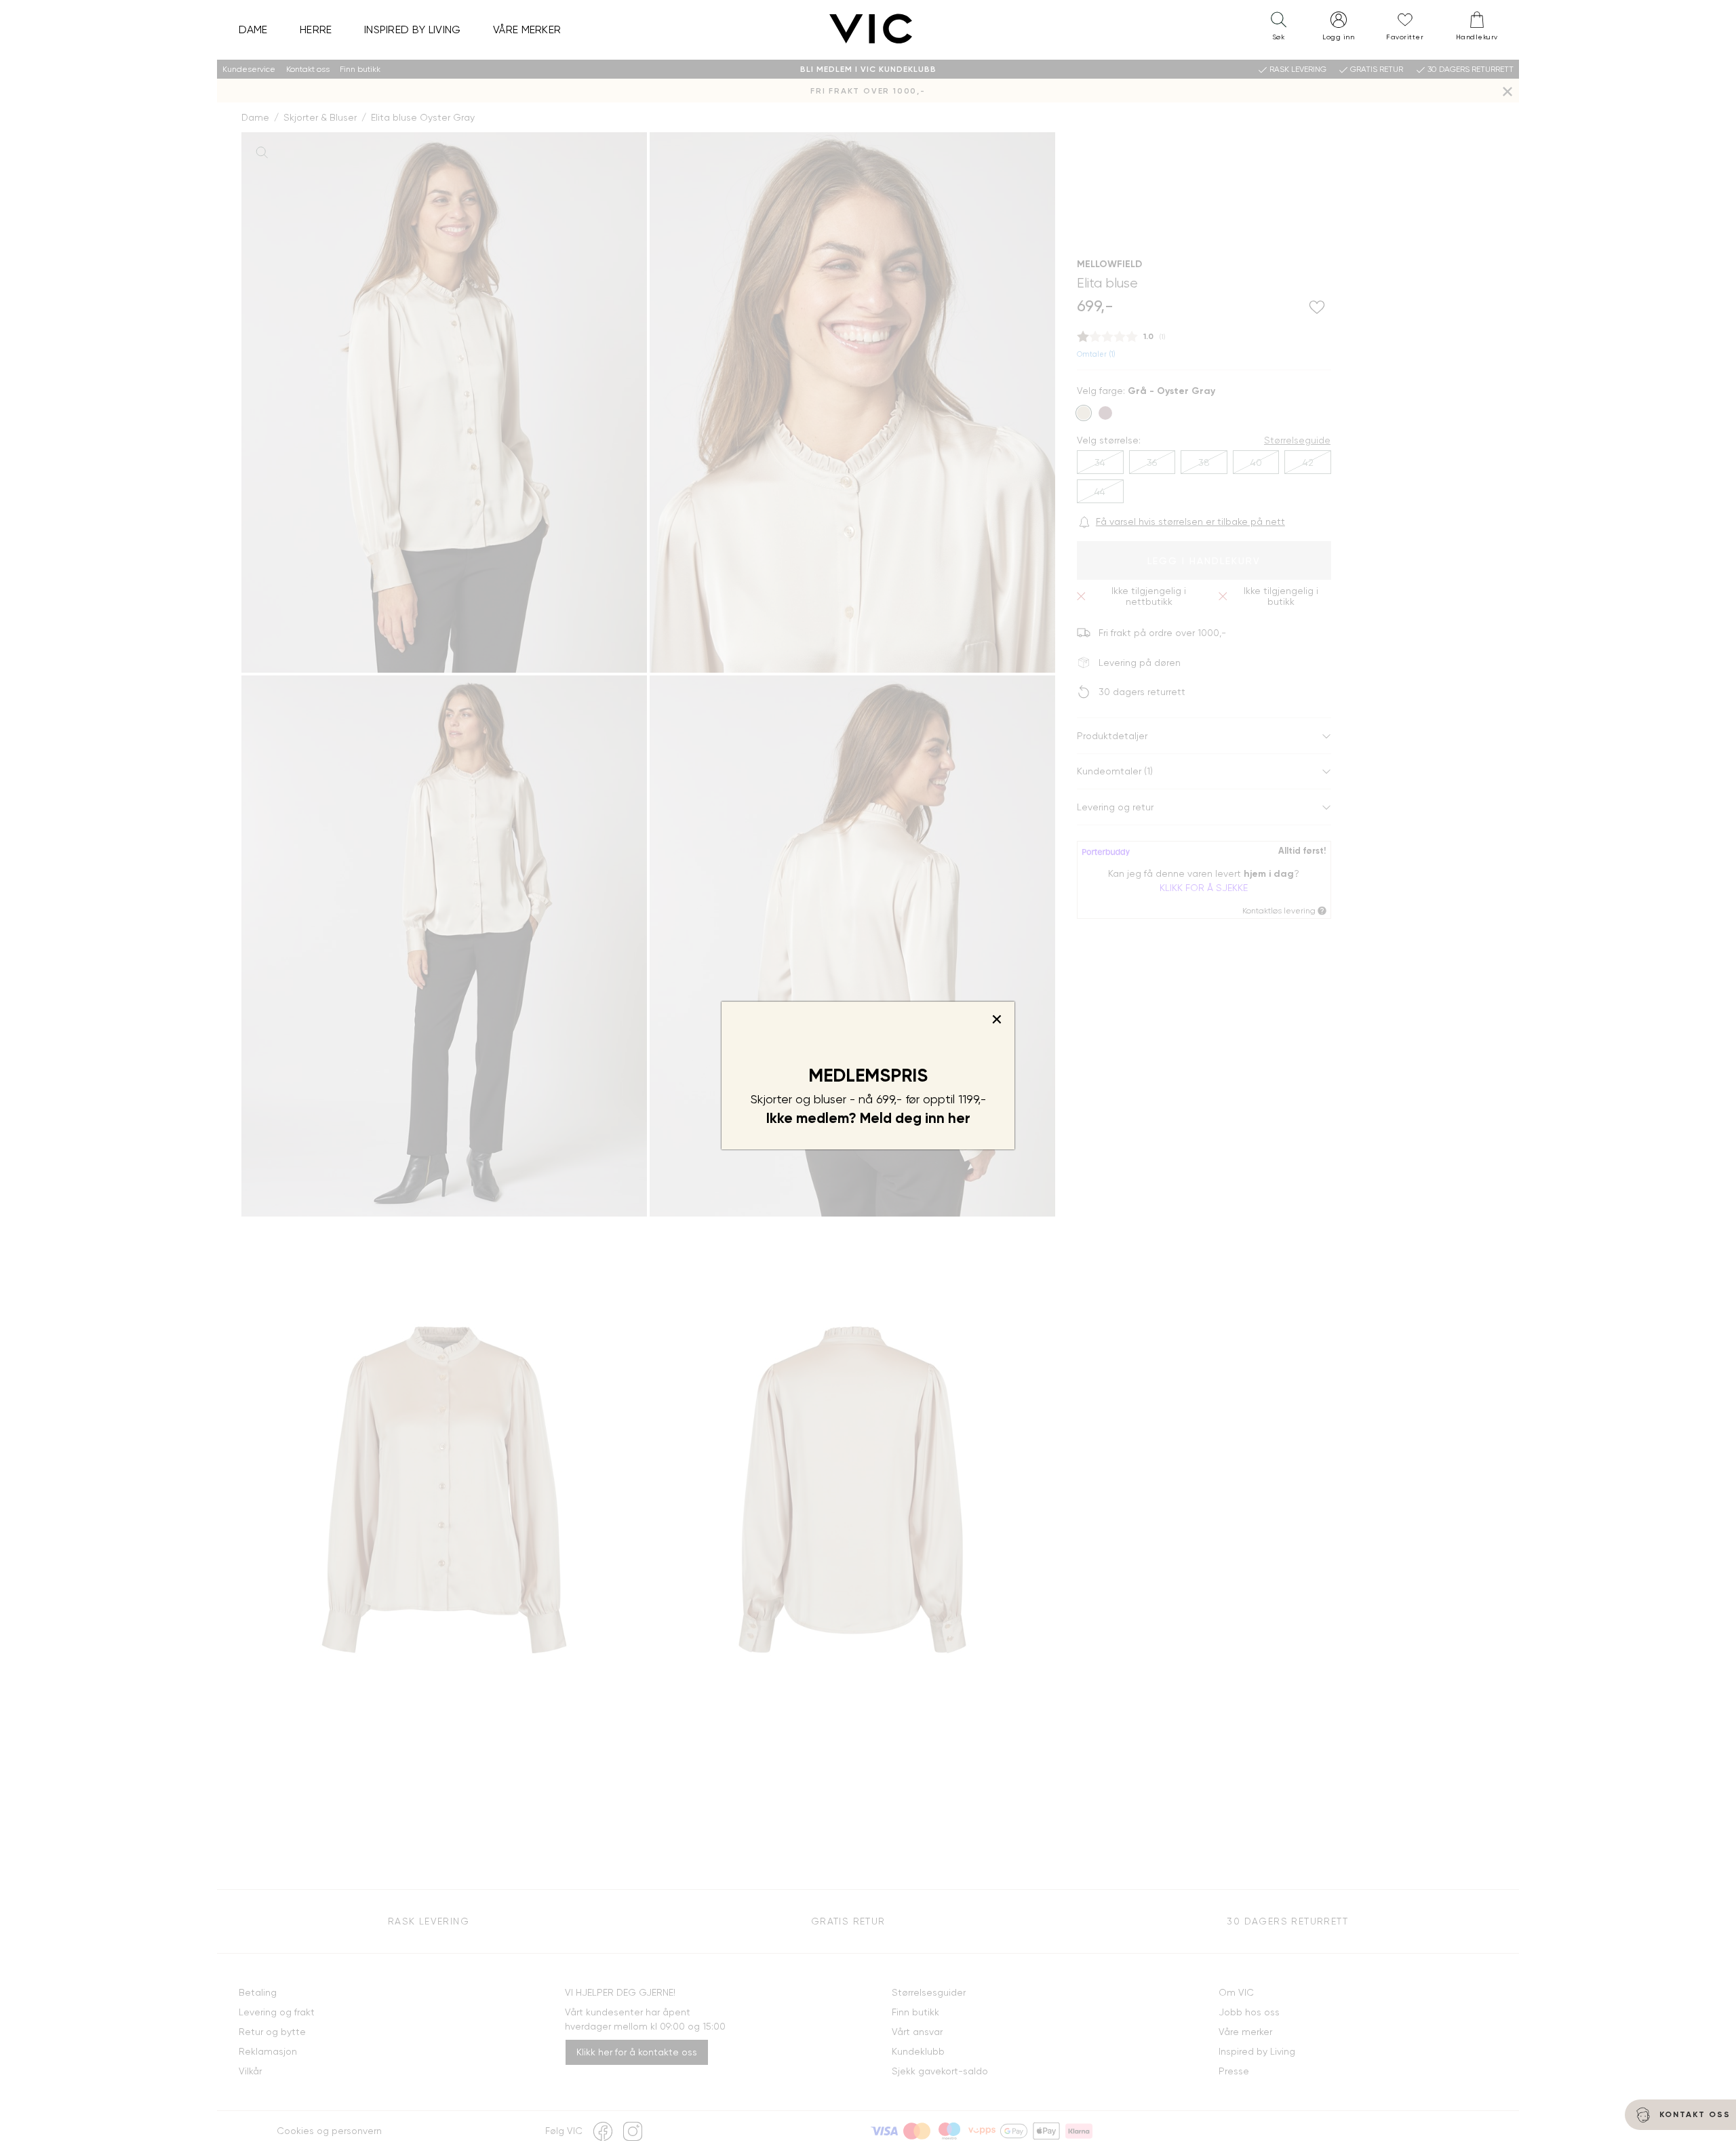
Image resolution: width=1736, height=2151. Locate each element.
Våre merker (527, 29)
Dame (253, 29)
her (959, 1118)
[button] (1278, 29)
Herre (316, 29)
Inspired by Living (413, 29)
